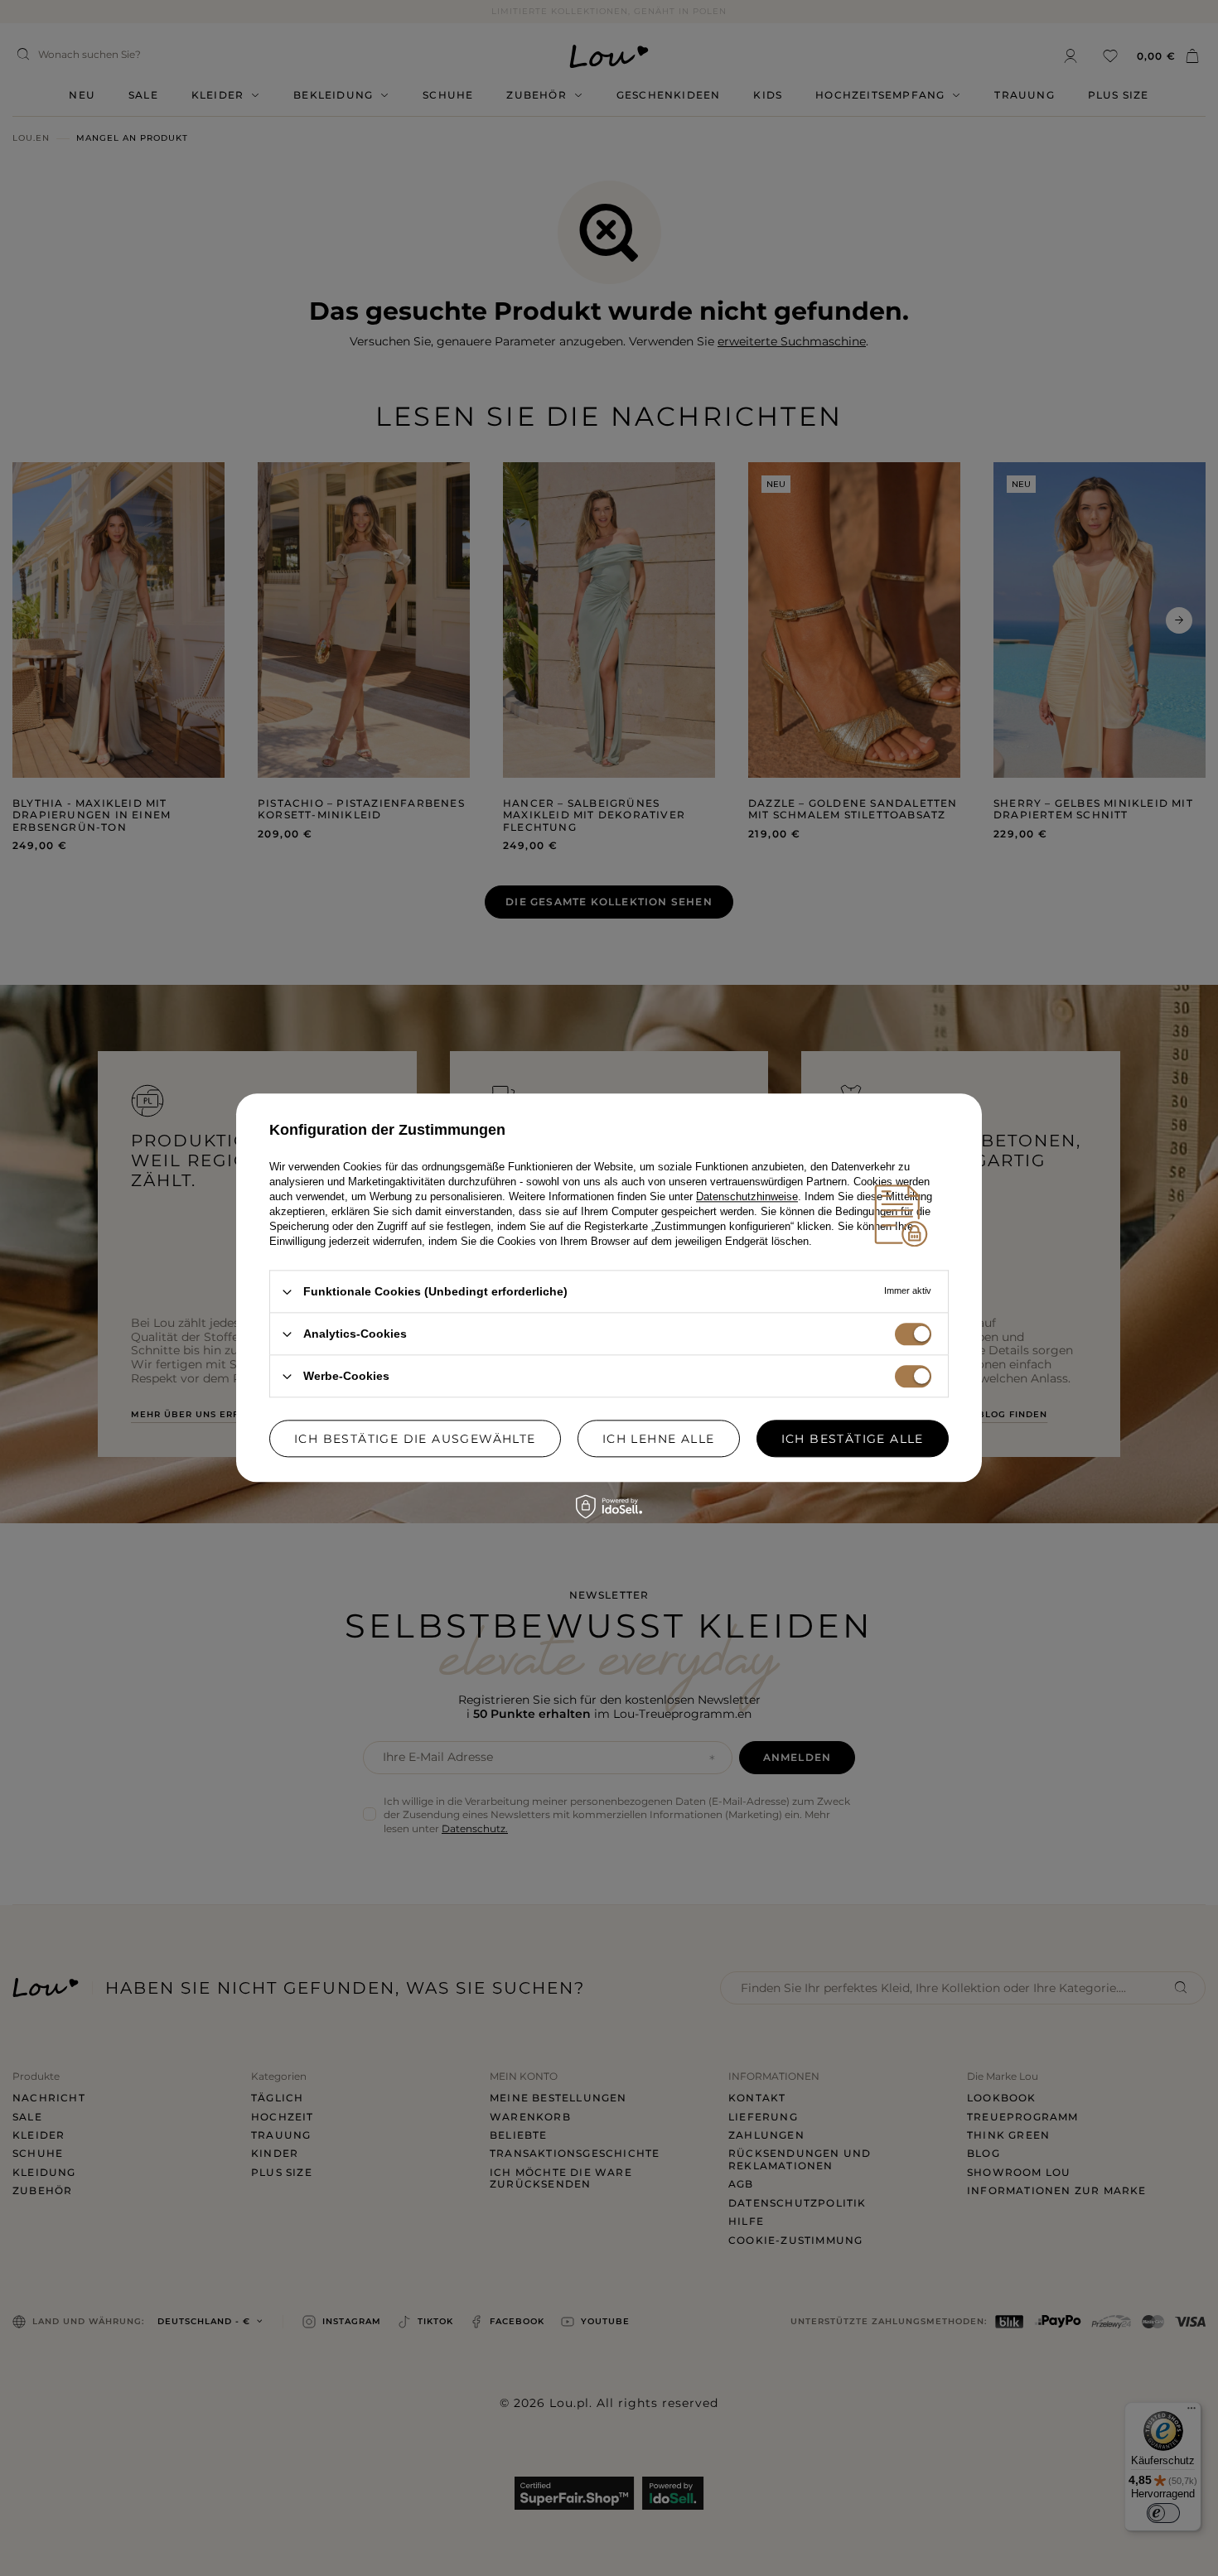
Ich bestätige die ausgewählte (415, 1439)
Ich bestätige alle (853, 1439)
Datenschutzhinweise (747, 1196)
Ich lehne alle (659, 1439)
